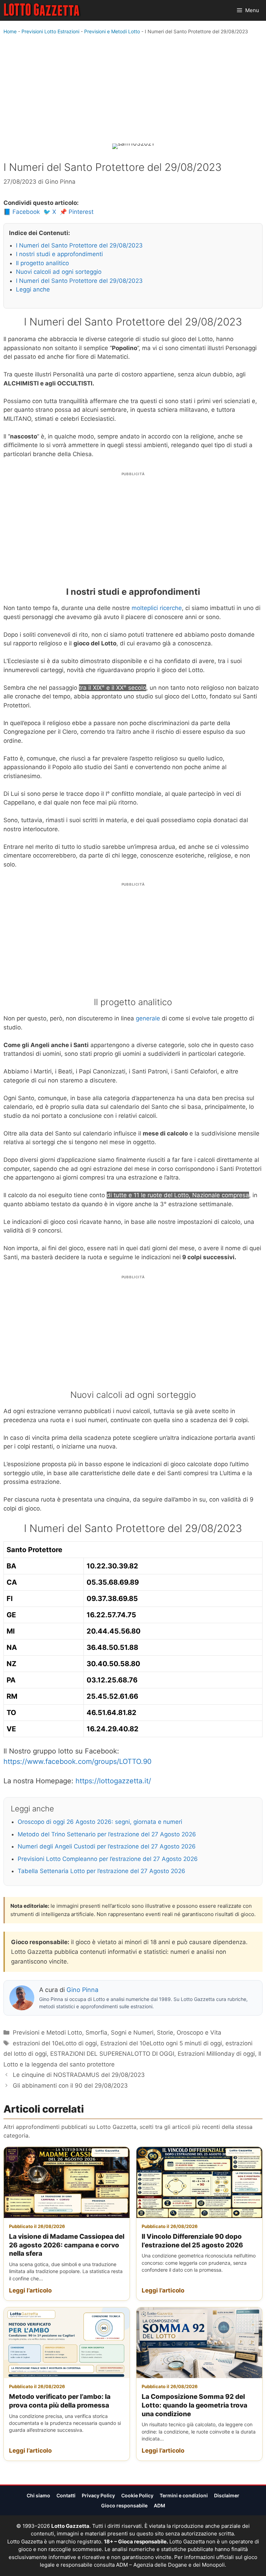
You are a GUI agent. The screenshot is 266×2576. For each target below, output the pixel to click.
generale (148, 1018)
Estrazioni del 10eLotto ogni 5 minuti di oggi (161, 2043)
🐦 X (50, 212)
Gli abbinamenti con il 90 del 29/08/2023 (70, 2086)
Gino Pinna (82, 1990)
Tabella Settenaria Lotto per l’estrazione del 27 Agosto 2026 (101, 1871)
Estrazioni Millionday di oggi (216, 2054)
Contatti (66, 2495)
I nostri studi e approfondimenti (59, 254)
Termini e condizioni (184, 2495)
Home (10, 31)
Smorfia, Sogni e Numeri (119, 2033)
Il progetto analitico (42, 263)
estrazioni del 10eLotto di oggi (55, 2043)
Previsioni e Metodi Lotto (112, 31)
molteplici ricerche (157, 608)
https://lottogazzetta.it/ (113, 1781)
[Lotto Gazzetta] (42, 10)
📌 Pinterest (77, 212)
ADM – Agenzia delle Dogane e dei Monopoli (170, 2565)
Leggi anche (33, 289)
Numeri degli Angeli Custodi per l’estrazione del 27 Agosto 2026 (107, 1846)
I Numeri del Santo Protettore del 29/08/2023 (79, 245)
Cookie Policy (137, 2495)
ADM (159, 2505)
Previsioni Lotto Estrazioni (50, 31)
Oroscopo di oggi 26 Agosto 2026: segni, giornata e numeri (100, 1822)
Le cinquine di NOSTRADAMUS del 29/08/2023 (79, 2075)
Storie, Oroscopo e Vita (189, 2033)
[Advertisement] (133, 91)
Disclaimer (227, 2495)
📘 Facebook (22, 212)
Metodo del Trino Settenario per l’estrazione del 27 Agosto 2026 (107, 1834)
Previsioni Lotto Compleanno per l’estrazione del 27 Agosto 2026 (108, 1859)
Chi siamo (38, 2495)
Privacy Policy (98, 2495)
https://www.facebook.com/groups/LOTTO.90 (78, 1761)
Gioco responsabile (124, 2505)
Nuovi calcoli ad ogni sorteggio (59, 272)
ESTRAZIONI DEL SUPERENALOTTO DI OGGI (112, 2054)
